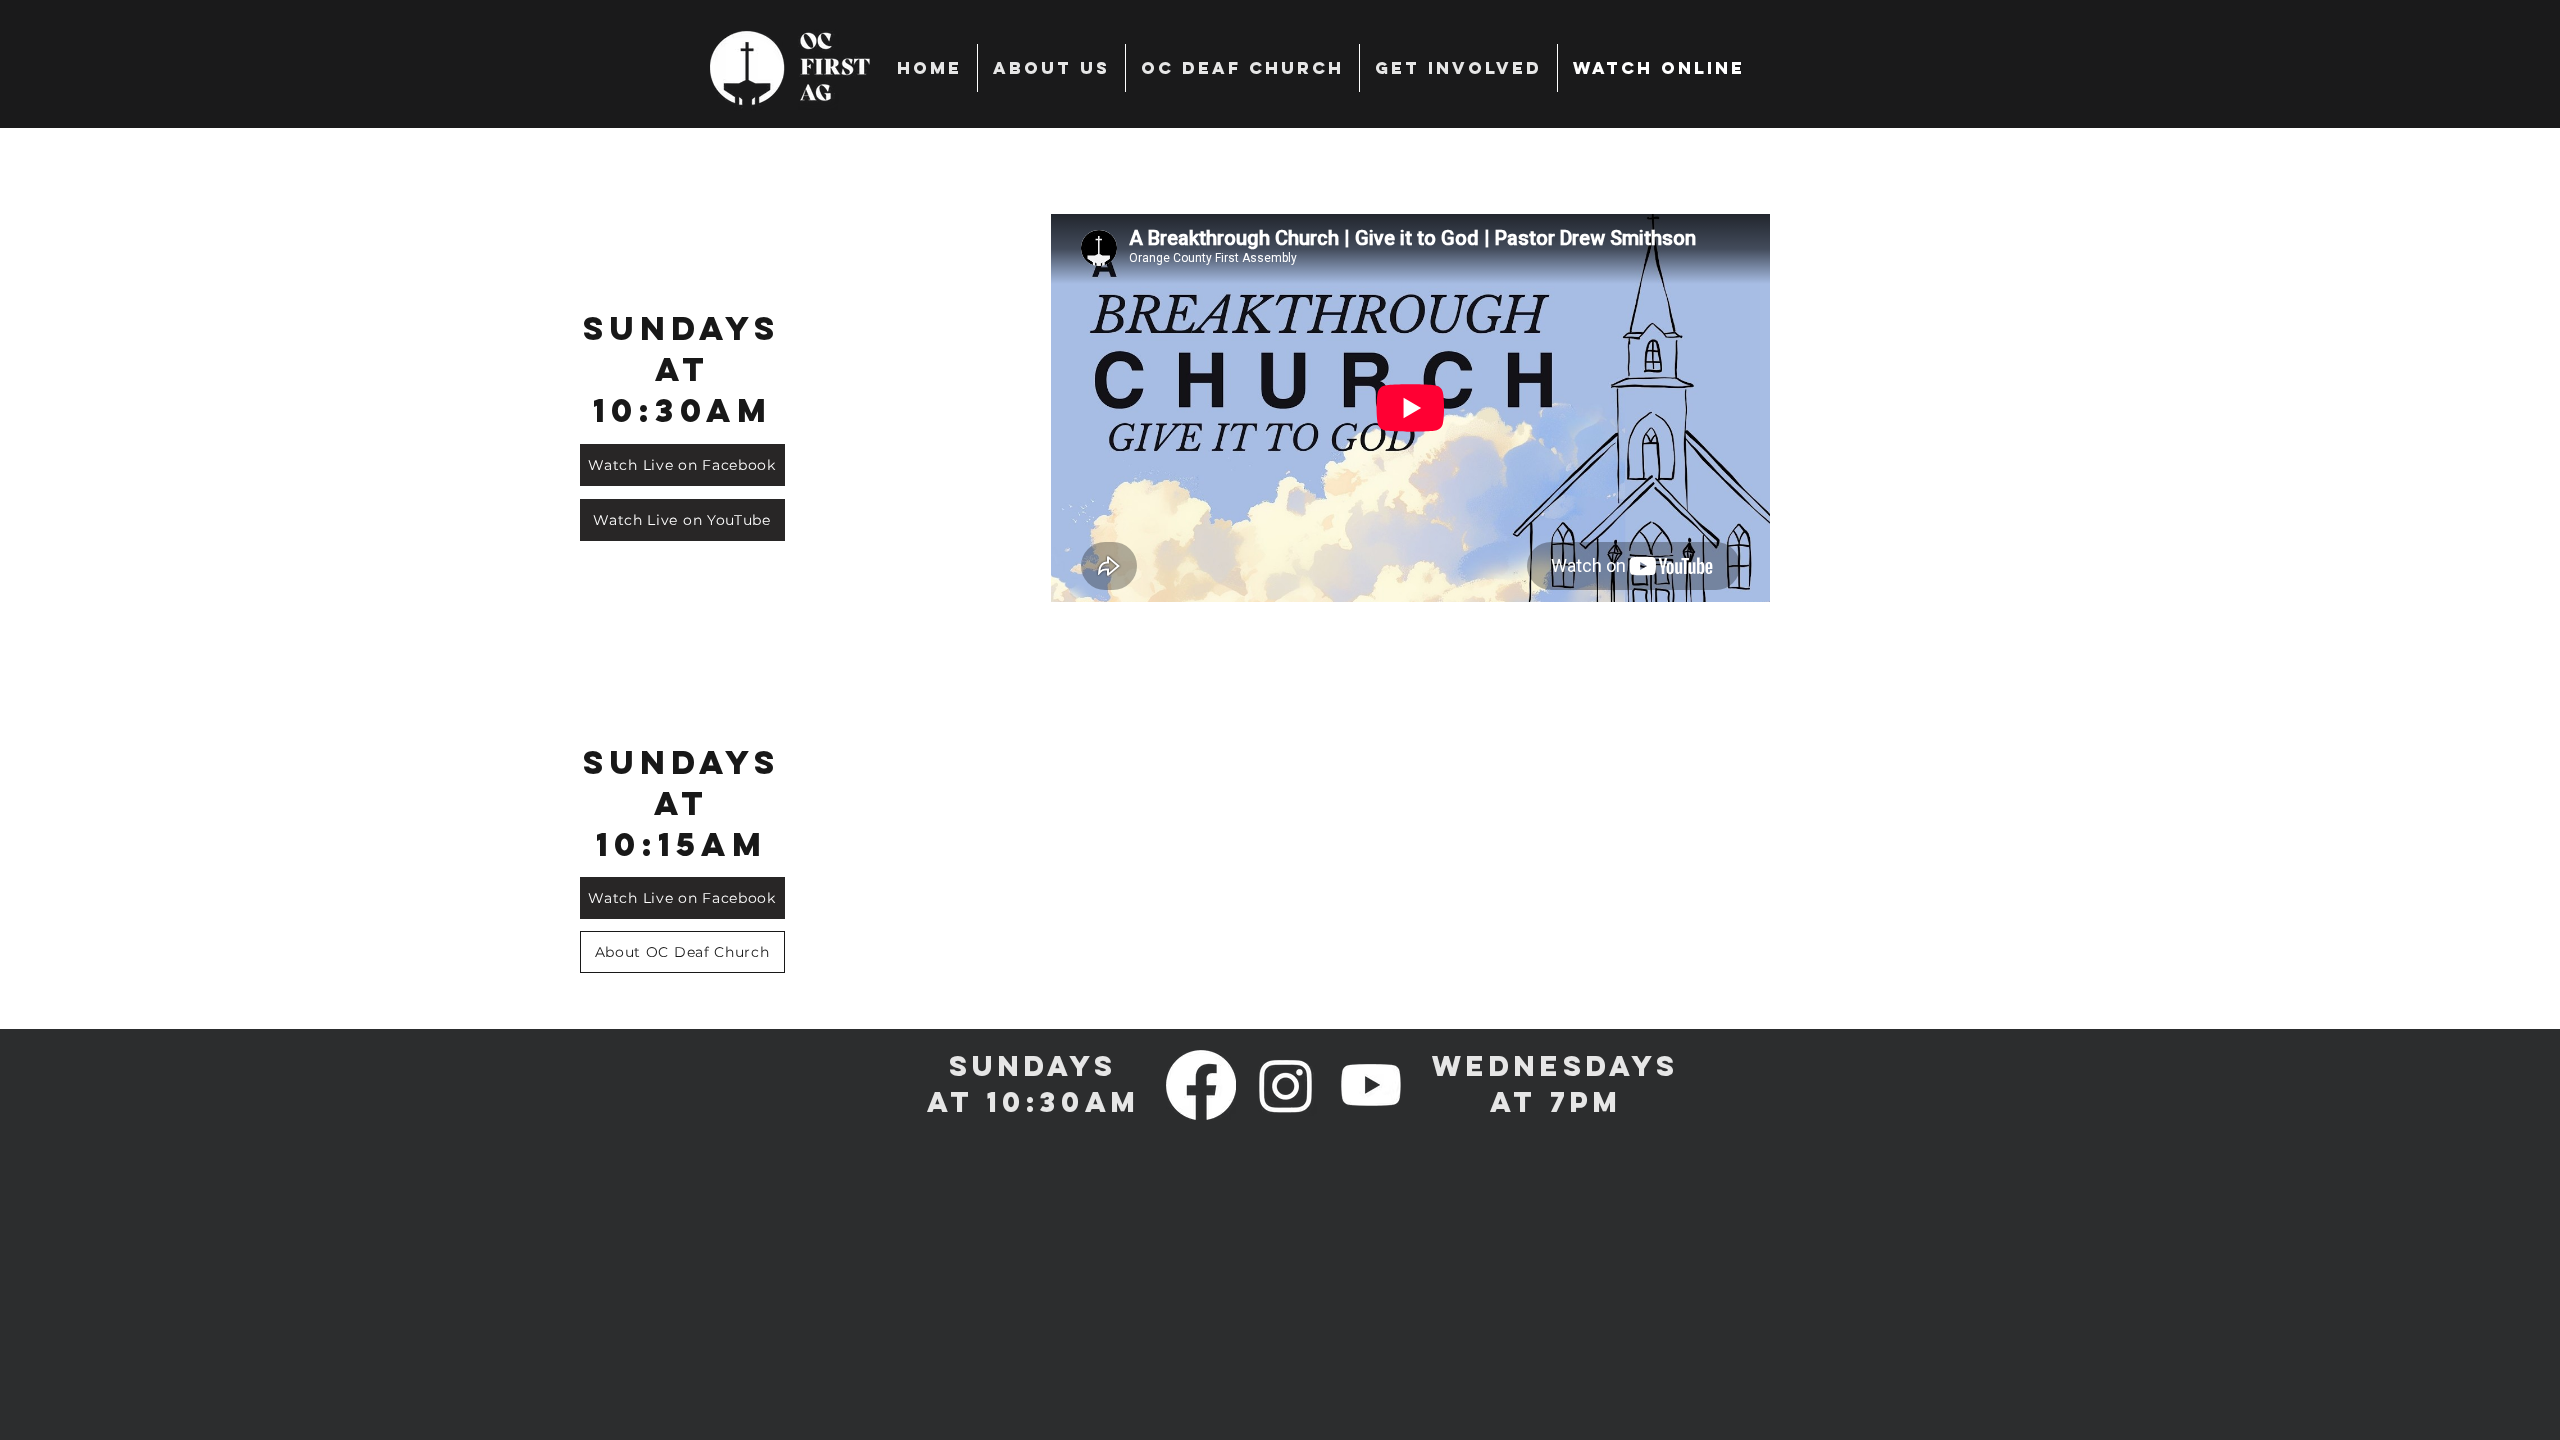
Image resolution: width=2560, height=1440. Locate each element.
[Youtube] (1371, 1085)
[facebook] (1201, 1085)
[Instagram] (1286, 1085)
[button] (1458, 68)
